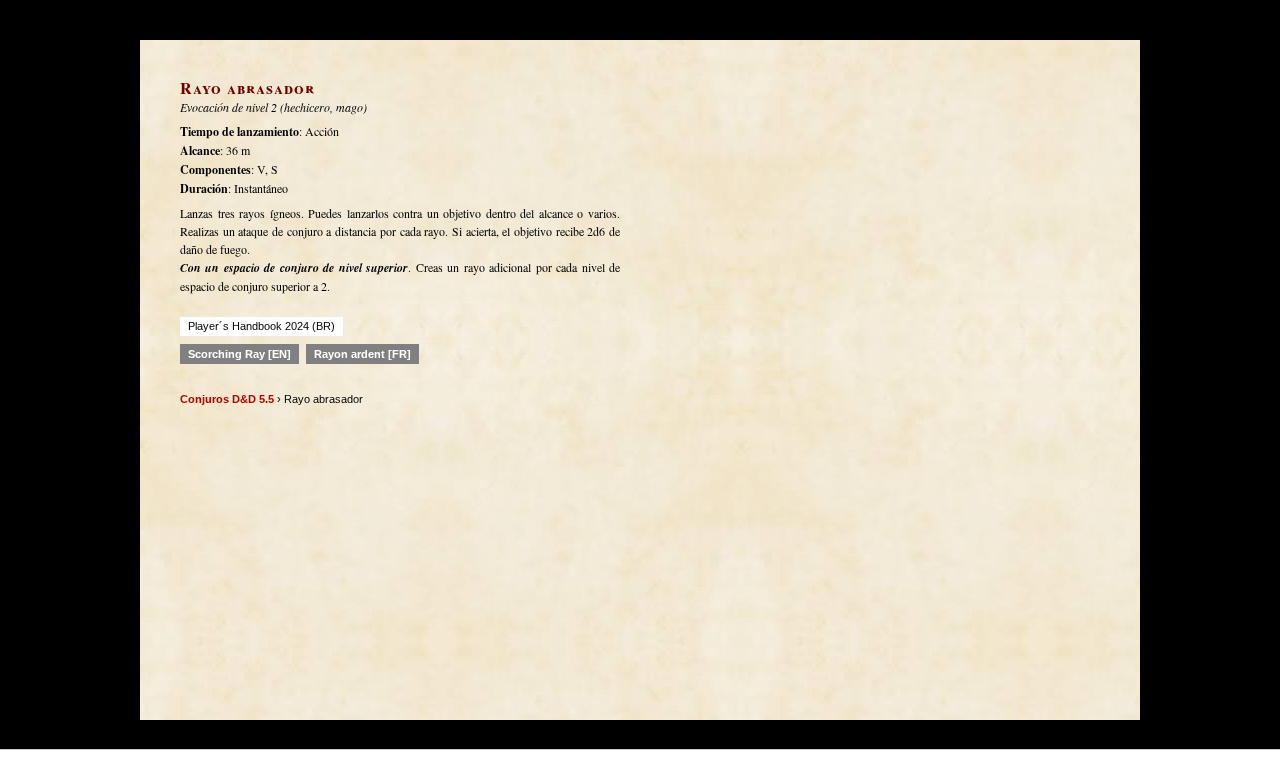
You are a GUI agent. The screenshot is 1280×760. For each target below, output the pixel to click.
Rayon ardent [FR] (362, 354)
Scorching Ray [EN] (239, 354)
